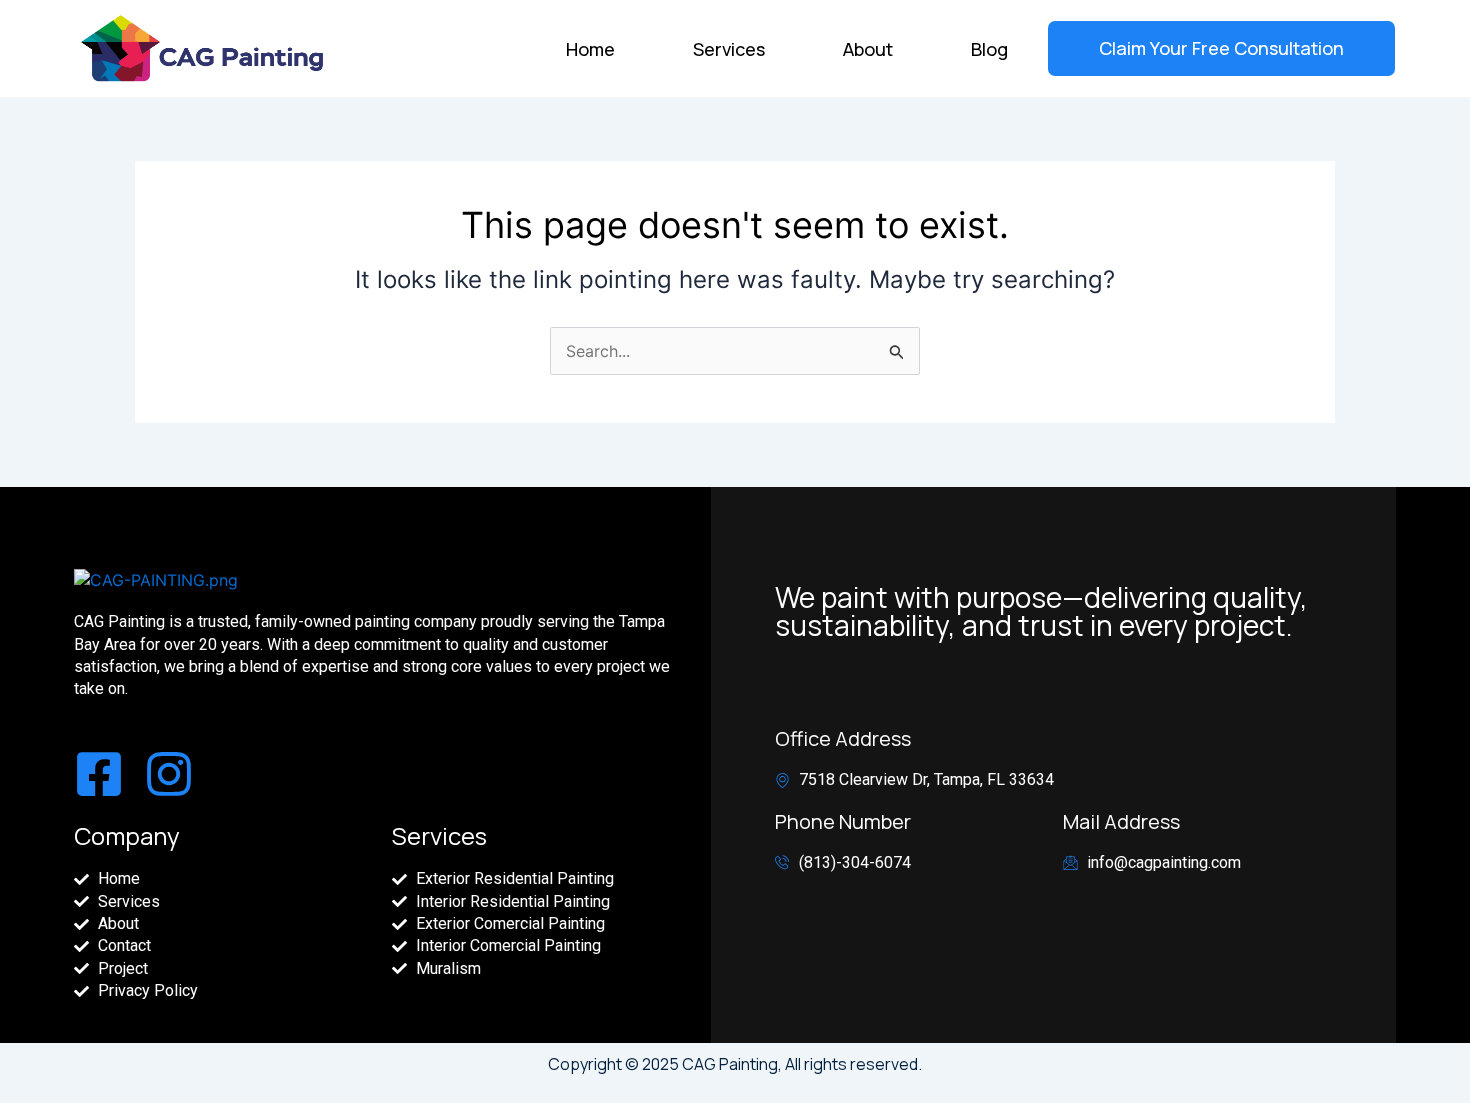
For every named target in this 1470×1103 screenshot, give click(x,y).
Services (729, 49)
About (868, 49)
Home (590, 49)
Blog (989, 49)
